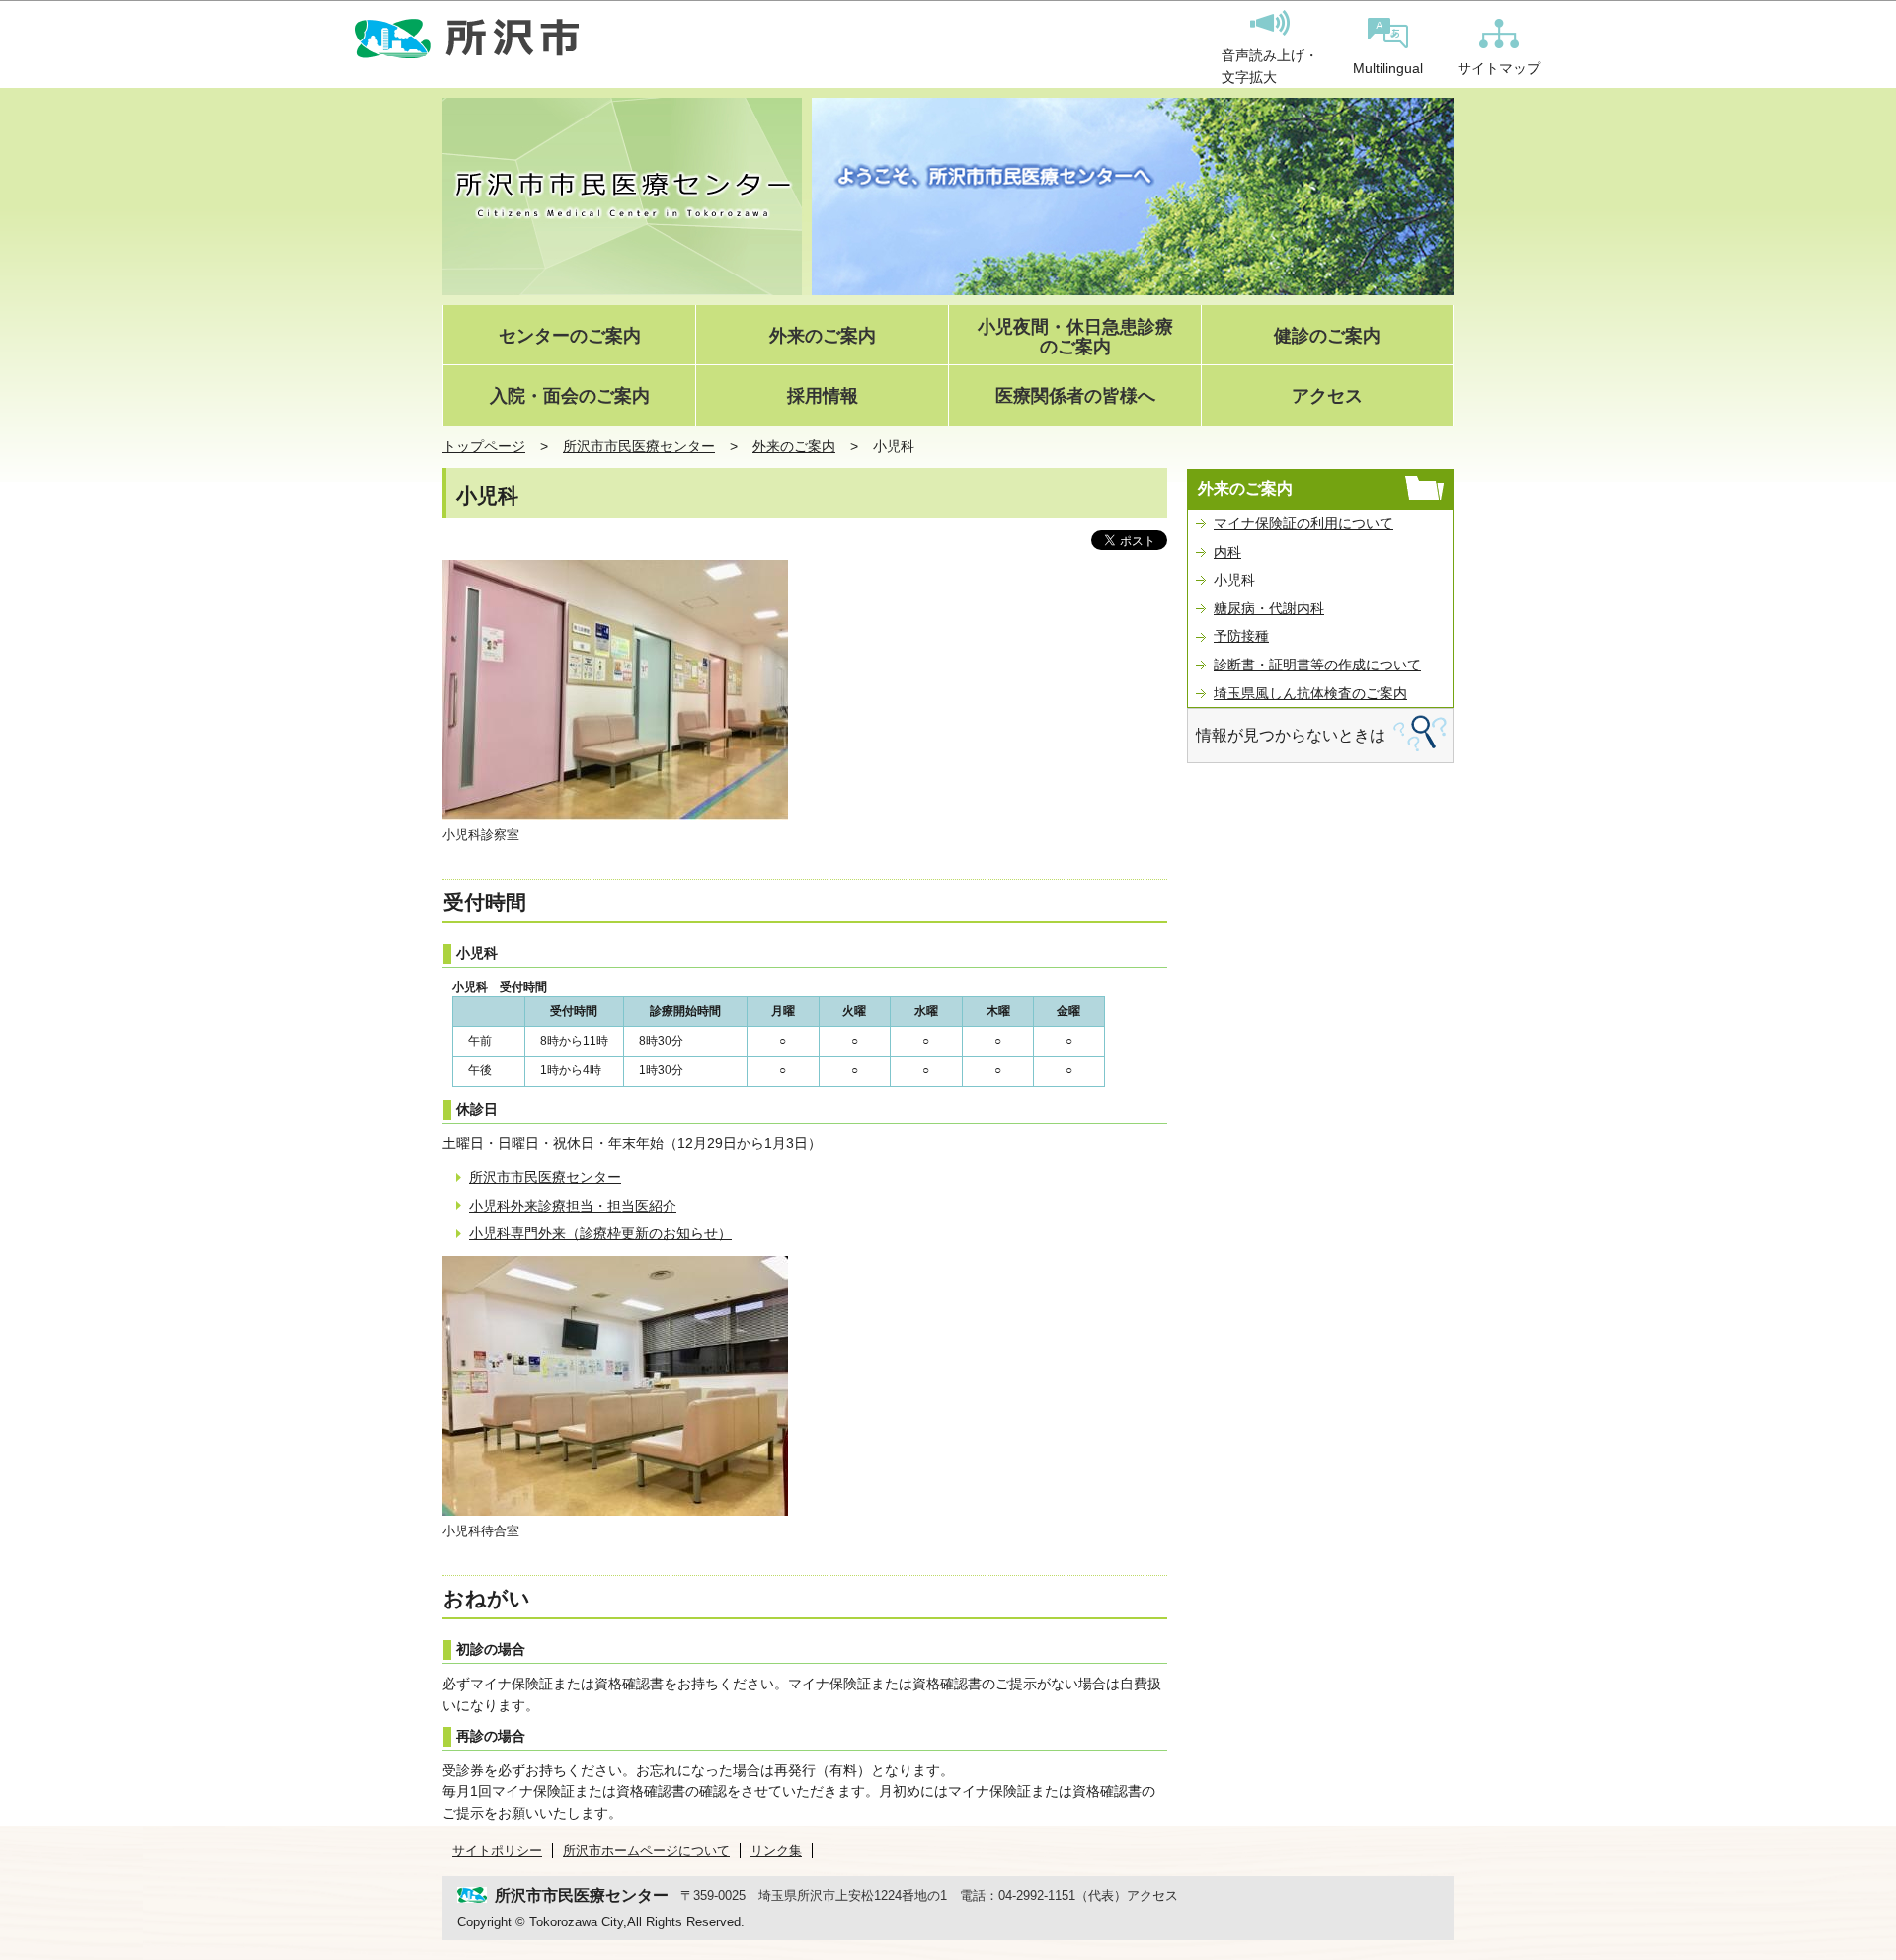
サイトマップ (1499, 68)
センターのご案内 (570, 336)
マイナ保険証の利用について (1303, 523)
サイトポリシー (497, 1851)
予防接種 (1241, 636)
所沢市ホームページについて (646, 1851)
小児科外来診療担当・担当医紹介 (573, 1206)
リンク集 (776, 1851)
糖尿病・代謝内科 (1269, 608)
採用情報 (823, 396)
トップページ (484, 446)
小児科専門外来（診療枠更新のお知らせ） (600, 1233)
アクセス (1327, 396)
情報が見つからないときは (1291, 735)
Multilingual (1388, 68)
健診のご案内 (1327, 336)
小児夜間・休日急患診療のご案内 (1075, 337)
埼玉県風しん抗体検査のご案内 (1310, 693)
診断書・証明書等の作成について (1317, 665)
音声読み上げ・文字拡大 (1270, 66)
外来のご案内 (823, 336)
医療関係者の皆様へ (1075, 396)
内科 (1227, 552)
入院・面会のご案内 (570, 396)
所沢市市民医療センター (639, 446)
